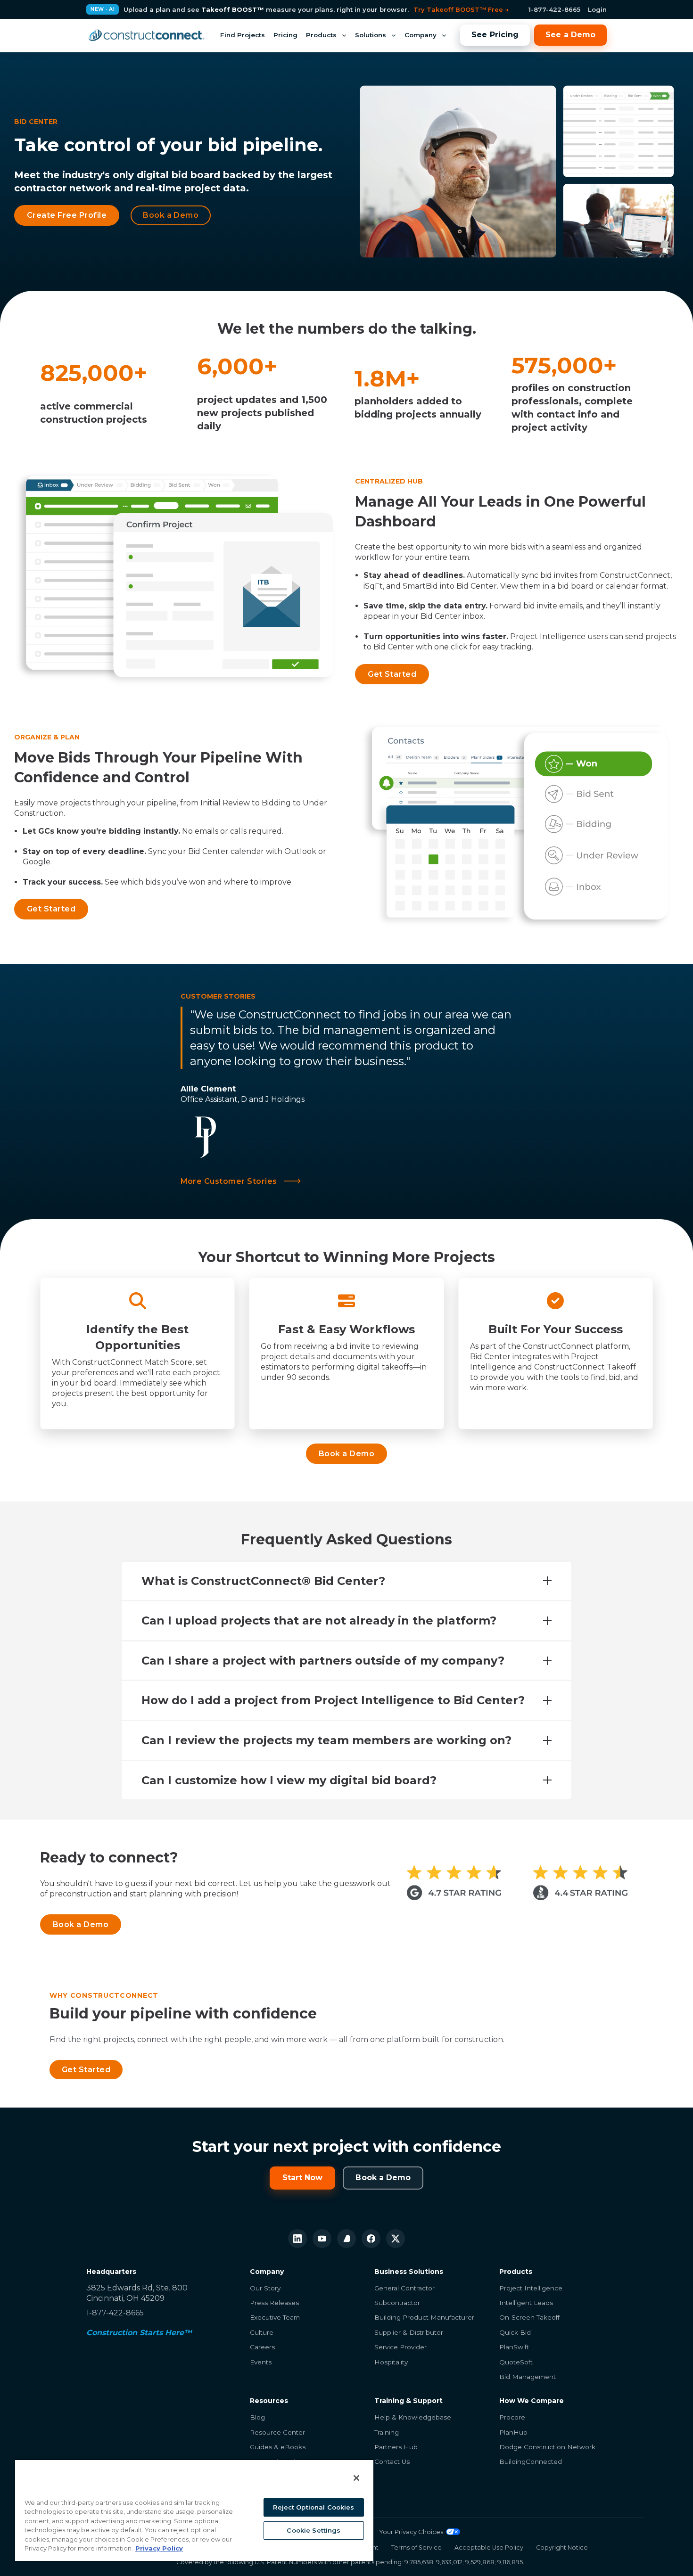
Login (597, 9)
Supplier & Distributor (409, 2332)
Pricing (285, 35)
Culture (262, 2332)
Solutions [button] (371, 35)
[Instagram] (346, 2239)
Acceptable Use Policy (489, 2547)
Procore (512, 2417)
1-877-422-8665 (554, 9)
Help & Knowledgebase (413, 2417)
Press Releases (274, 2303)
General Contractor (404, 2288)
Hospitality (391, 2362)
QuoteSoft (516, 2362)
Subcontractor (397, 2303)
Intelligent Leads (526, 2303)
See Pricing (495, 35)
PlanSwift (514, 2347)
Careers (262, 2347)
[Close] (356, 2478)
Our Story (265, 2288)
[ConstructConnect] (146, 35)
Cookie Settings (313, 2530)
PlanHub (513, 2432)
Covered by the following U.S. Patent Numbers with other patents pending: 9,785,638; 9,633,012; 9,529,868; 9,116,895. (350, 2562)
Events (261, 2362)
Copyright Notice (562, 2547)
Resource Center (277, 2432)
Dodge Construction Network (547, 2447)
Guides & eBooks (278, 2447)
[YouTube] (322, 2239)
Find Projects (243, 35)
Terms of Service (417, 2547)
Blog (257, 2417)
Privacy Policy (159, 2548)
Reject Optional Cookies (313, 2507)
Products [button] (321, 35)
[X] (396, 2239)
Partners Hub (396, 2447)
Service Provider (400, 2347)
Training (387, 2432)
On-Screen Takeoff (529, 2317)
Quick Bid (515, 2332)
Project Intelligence (531, 2288)
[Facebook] (371, 2239)
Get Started (86, 2070)
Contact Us (392, 2461)
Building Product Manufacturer (424, 2317)
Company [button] (421, 35)
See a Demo (570, 35)
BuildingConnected (531, 2461)
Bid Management (528, 2377)
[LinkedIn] (297, 2239)
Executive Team (275, 2317)
